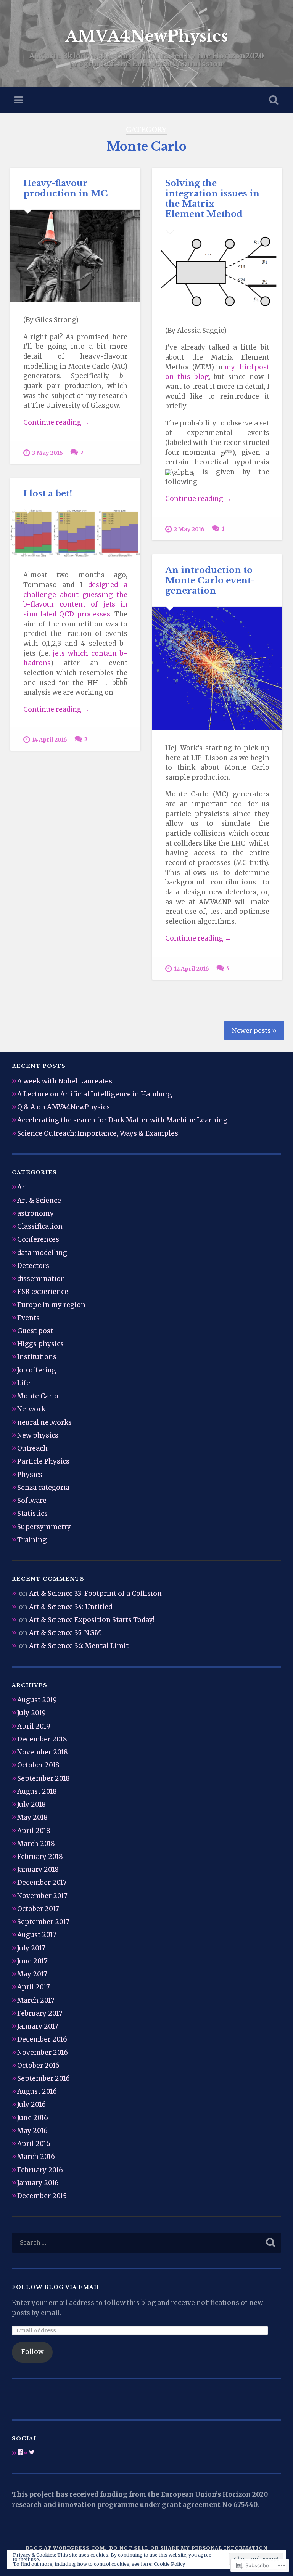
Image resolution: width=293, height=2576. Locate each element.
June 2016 (33, 2118)
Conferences (38, 1239)
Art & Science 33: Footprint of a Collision (95, 1594)
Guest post (35, 1331)
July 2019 (31, 1713)
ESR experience (43, 1292)
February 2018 (40, 1857)
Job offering (37, 1370)
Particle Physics (43, 1461)
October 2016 (38, 2066)
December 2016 (42, 2039)
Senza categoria (43, 1488)
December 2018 (42, 1739)
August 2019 (37, 1700)
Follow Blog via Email (56, 2287)
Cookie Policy (169, 2564)
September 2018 (43, 1778)
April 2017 (34, 1987)
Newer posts (251, 1030)
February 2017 (40, 2013)
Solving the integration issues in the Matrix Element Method (212, 198)
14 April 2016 (50, 740)
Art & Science (39, 1201)
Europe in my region (51, 1305)
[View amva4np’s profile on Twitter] (32, 2452)
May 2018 (32, 1817)
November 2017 (42, 1896)
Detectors (33, 1266)
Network (31, 1409)
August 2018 (37, 1791)
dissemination (41, 1279)
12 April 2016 (192, 969)
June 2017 (32, 1961)
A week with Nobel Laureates (65, 1081)
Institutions (37, 1357)
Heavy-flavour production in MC (66, 188)
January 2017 (38, 2026)
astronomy (35, 1213)
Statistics (32, 1514)
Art (22, 1187)
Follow (32, 2352)
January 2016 (38, 2183)
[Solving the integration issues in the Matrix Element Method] (217, 272)
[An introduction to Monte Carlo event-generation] (217, 668)
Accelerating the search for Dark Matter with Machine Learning (122, 1120)
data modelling (42, 1253)
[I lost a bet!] (75, 533)
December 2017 (42, 1883)
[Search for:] (147, 2243)
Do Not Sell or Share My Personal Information (188, 2548)
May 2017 (32, 1974)
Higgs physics (40, 1344)
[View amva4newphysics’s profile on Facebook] (20, 2452)
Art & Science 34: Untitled (71, 1607)
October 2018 (38, 1765)
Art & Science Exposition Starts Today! (92, 1620)
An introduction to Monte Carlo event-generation (210, 580)
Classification (40, 1226)
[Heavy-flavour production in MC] (75, 256)
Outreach (32, 1448)
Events (28, 1318)
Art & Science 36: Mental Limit (79, 1646)
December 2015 (42, 2196)
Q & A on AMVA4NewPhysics (64, 1107)
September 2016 (43, 2078)
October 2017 (38, 1909)
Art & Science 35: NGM (65, 1633)
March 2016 (36, 2157)
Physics (30, 1475)
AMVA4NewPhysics (146, 36)
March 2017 (36, 2000)
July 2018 (31, 1804)
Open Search (272, 100)
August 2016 (37, 2091)
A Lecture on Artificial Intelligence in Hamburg (95, 1094)
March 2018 (36, 1844)
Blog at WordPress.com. (66, 2548)
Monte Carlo (38, 1396)
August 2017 (37, 1935)
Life (24, 1383)
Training (32, 1540)
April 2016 (34, 2144)
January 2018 (38, 1870)
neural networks (44, 1422)
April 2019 (34, 1726)
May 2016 (32, 2131)
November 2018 (43, 1752)
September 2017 (43, 1922)
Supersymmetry (44, 1527)
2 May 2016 (189, 529)
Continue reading (56, 423)
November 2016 (43, 2053)
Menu (19, 100)
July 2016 (31, 2104)
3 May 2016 (47, 453)
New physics (38, 1435)
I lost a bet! (48, 493)
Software (32, 1501)
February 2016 (40, 2170)
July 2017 (31, 1948)
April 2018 (34, 1831)
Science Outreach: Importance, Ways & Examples (98, 1133)
